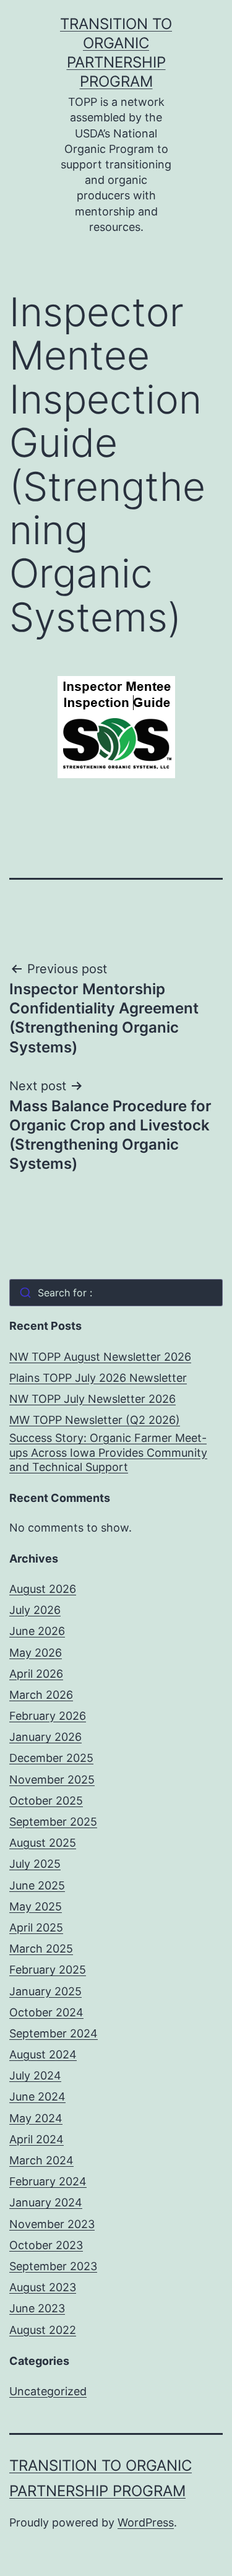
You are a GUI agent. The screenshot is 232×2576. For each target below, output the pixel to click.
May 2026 (36, 1653)
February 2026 (48, 1716)
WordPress (146, 2522)
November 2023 (52, 2224)
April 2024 (37, 2139)
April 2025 (36, 1928)
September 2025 (53, 1822)
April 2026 (36, 1674)
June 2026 (37, 1631)
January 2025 (45, 1991)
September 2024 (54, 2033)
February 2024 (48, 2181)
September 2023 (53, 2266)
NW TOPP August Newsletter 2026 (100, 1357)
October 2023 (46, 2245)
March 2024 (41, 2160)
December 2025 (51, 1758)
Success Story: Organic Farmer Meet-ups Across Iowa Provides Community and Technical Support (108, 1452)
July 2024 (35, 2075)
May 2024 (36, 2118)
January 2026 (45, 1737)
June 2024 (37, 2097)
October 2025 (46, 1801)
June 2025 (37, 1885)
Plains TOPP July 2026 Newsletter (98, 1378)
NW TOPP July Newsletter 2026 (92, 1399)
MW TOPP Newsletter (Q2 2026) (95, 1420)
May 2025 (36, 1906)
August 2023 (43, 2287)
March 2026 (41, 1695)
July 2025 (35, 1864)
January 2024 (46, 2202)
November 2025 (52, 1780)
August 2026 (43, 1589)
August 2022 (43, 2330)
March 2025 (41, 1949)
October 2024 (46, 2012)
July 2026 (35, 1610)
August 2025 (43, 1843)
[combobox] (116, 1293)
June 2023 (37, 2308)
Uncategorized (48, 2391)
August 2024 (43, 2054)
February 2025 (48, 1970)
